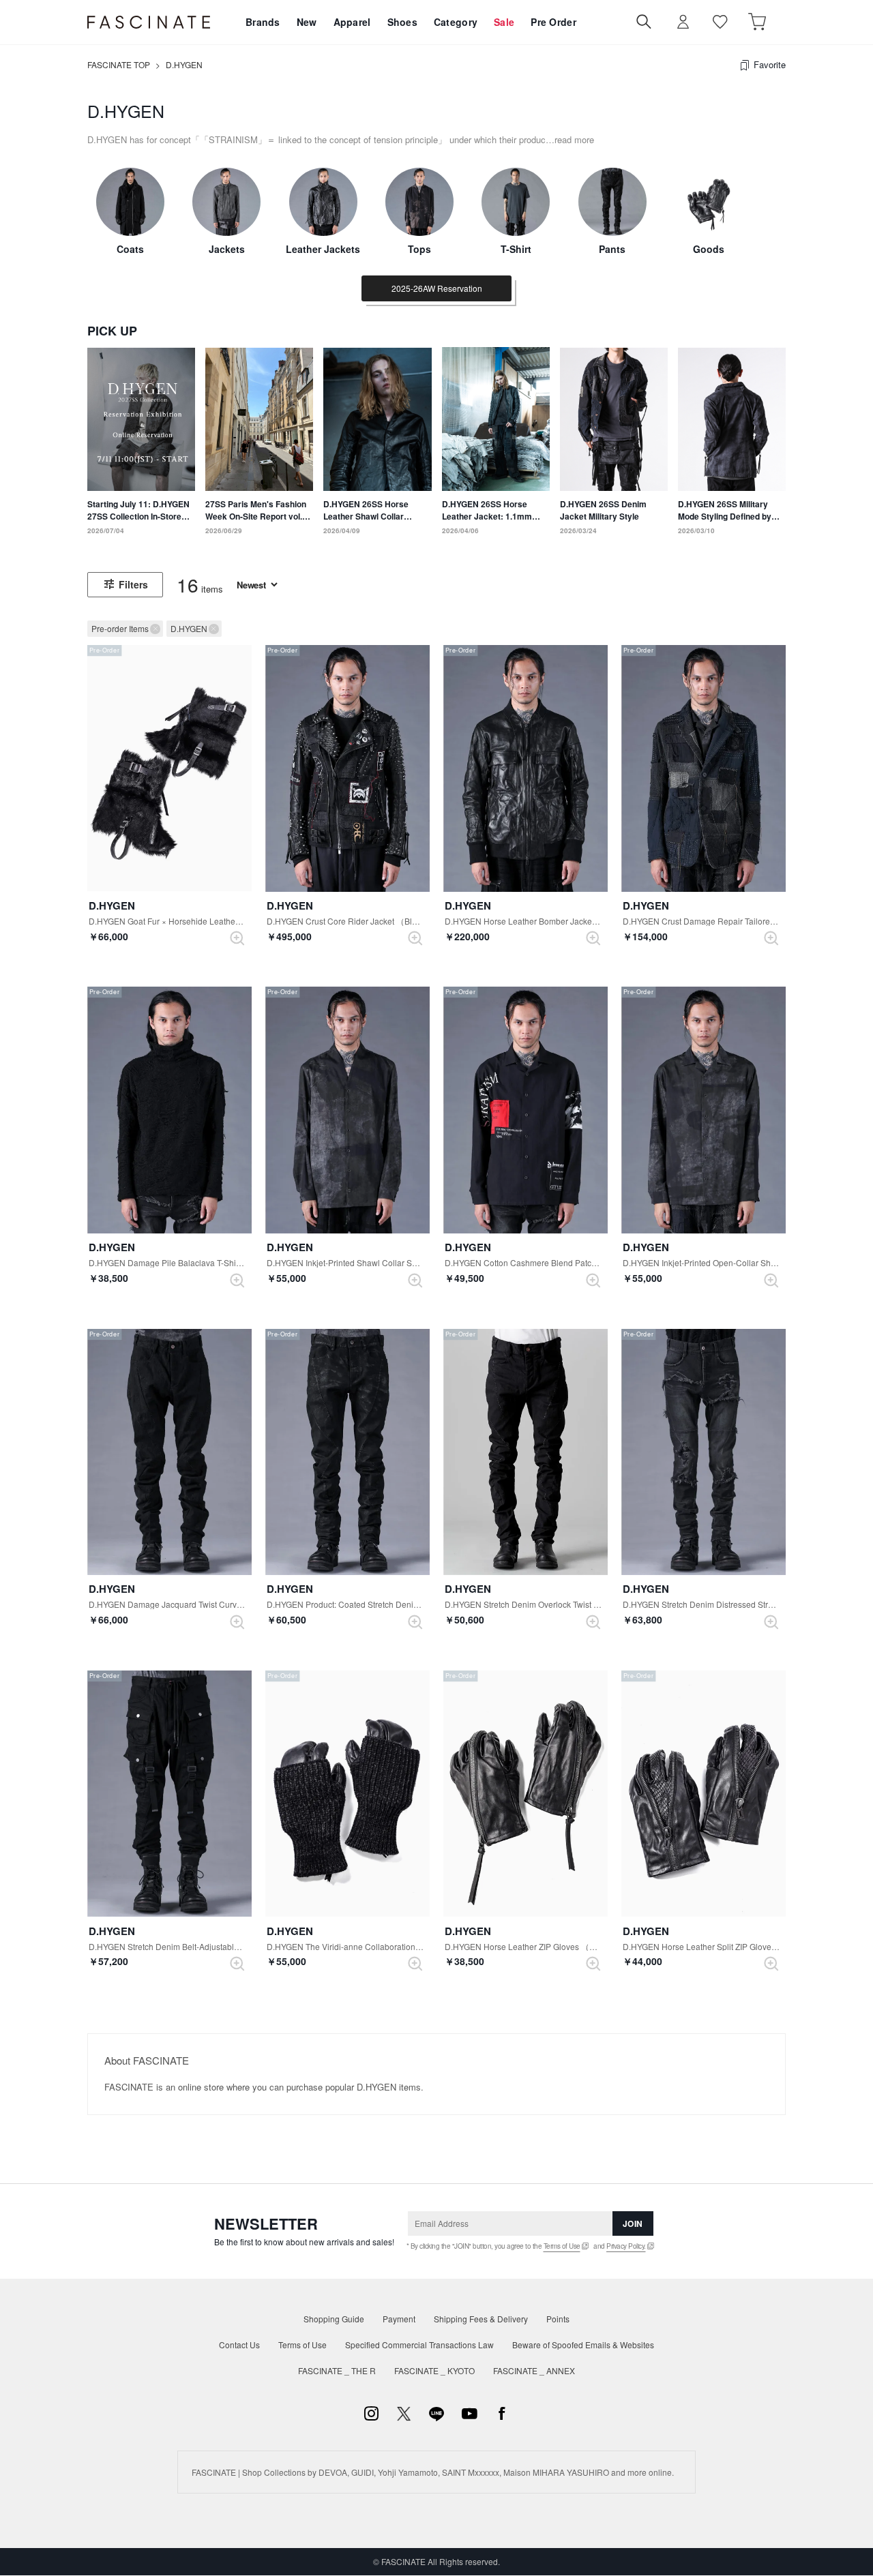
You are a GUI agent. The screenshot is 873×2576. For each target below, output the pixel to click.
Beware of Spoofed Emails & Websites (583, 2345)
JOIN (633, 2223)
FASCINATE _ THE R (337, 2370)
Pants (612, 249)
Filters (133, 584)
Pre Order (553, 22)
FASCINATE (149, 22)
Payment (399, 2319)
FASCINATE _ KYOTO (434, 2370)
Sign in (683, 22)
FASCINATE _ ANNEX (534, 2370)
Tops (419, 249)
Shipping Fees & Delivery (481, 2319)
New (307, 22)
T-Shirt (516, 249)
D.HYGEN (184, 64)
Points (558, 2319)
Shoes (402, 22)
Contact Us (239, 2345)
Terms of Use (562, 2246)
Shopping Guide (334, 2319)
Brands (263, 22)
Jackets (227, 249)
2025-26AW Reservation (437, 288)
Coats (130, 249)
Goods (709, 249)
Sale (504, 22)
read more (574, 139)
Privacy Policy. (626, 2246)
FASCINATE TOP (119, 64)
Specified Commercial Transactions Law (419, 2345)
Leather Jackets (323, 249)
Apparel (352, 22)
